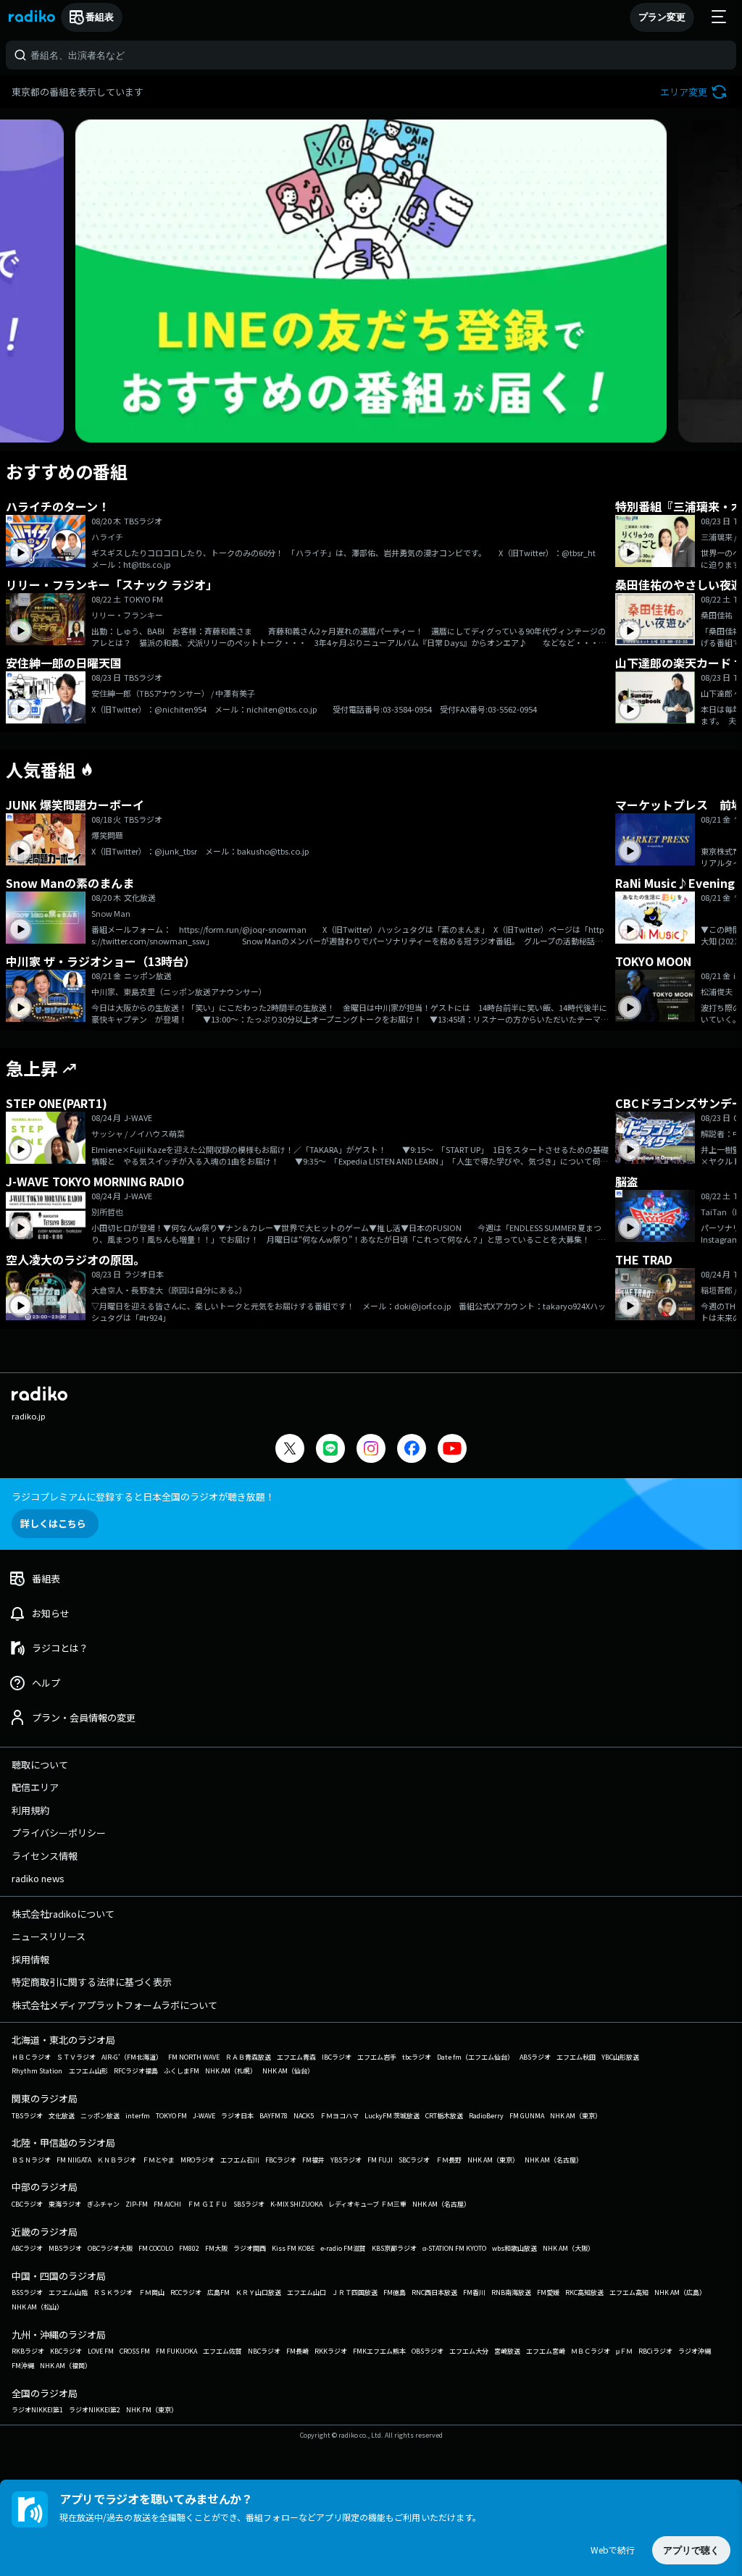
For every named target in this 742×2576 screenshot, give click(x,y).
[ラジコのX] (290, 1450)
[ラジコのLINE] (330, 1450)
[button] (695, 92)
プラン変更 (662, 17)
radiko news (38, 1878)
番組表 (100, 17)
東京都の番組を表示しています (78, 92)
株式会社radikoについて (63, 1914)
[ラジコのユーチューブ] (452, 1450)
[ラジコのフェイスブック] (412, 1450)
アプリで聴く (691, 2550)
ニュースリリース (49, 1936)
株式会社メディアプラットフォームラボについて (114, 2005)
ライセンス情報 (45, 1856)
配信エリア (35, 1787)
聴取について (40, 1765)
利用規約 (30, 1810)
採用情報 (30, 1959)
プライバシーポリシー (59, 1833)
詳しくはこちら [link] (53, 1523)
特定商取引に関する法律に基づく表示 (92, 1982)
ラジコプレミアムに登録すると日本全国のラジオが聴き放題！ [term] (143, 1497)
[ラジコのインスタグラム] (371, 1448)
